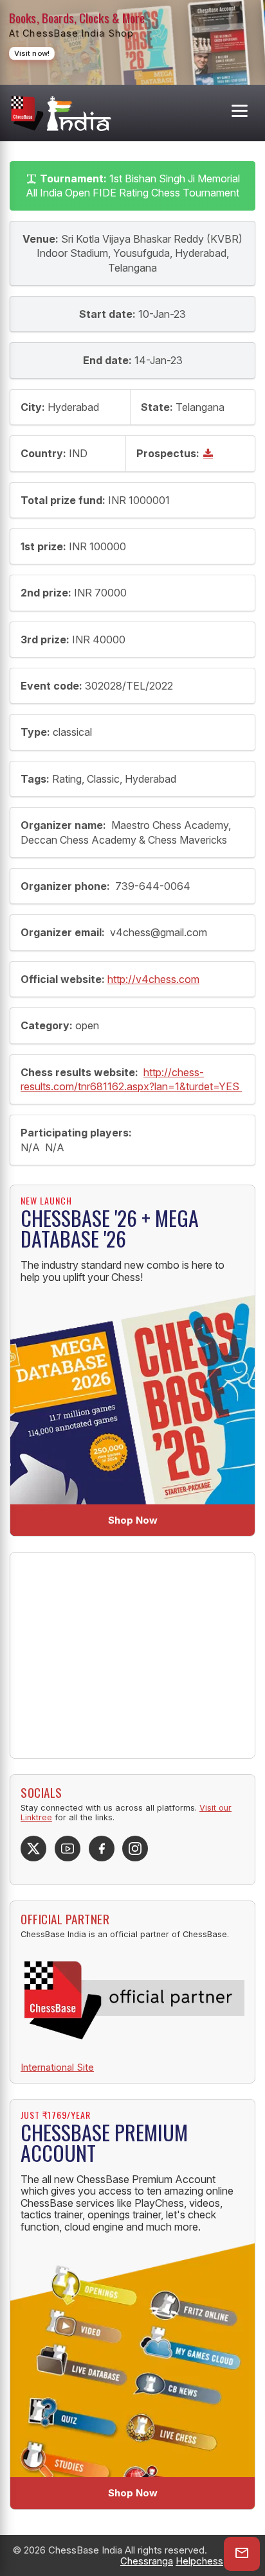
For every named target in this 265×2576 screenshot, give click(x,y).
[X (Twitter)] (33, 1849)
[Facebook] (102, 1849)
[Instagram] (135, 1849)
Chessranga (147, 2561)
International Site (57, 2067)
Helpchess (199, 2561)
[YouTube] (68, 1849)
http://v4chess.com (153, 979)
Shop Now (133, 1520)
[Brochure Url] (209, 453)
